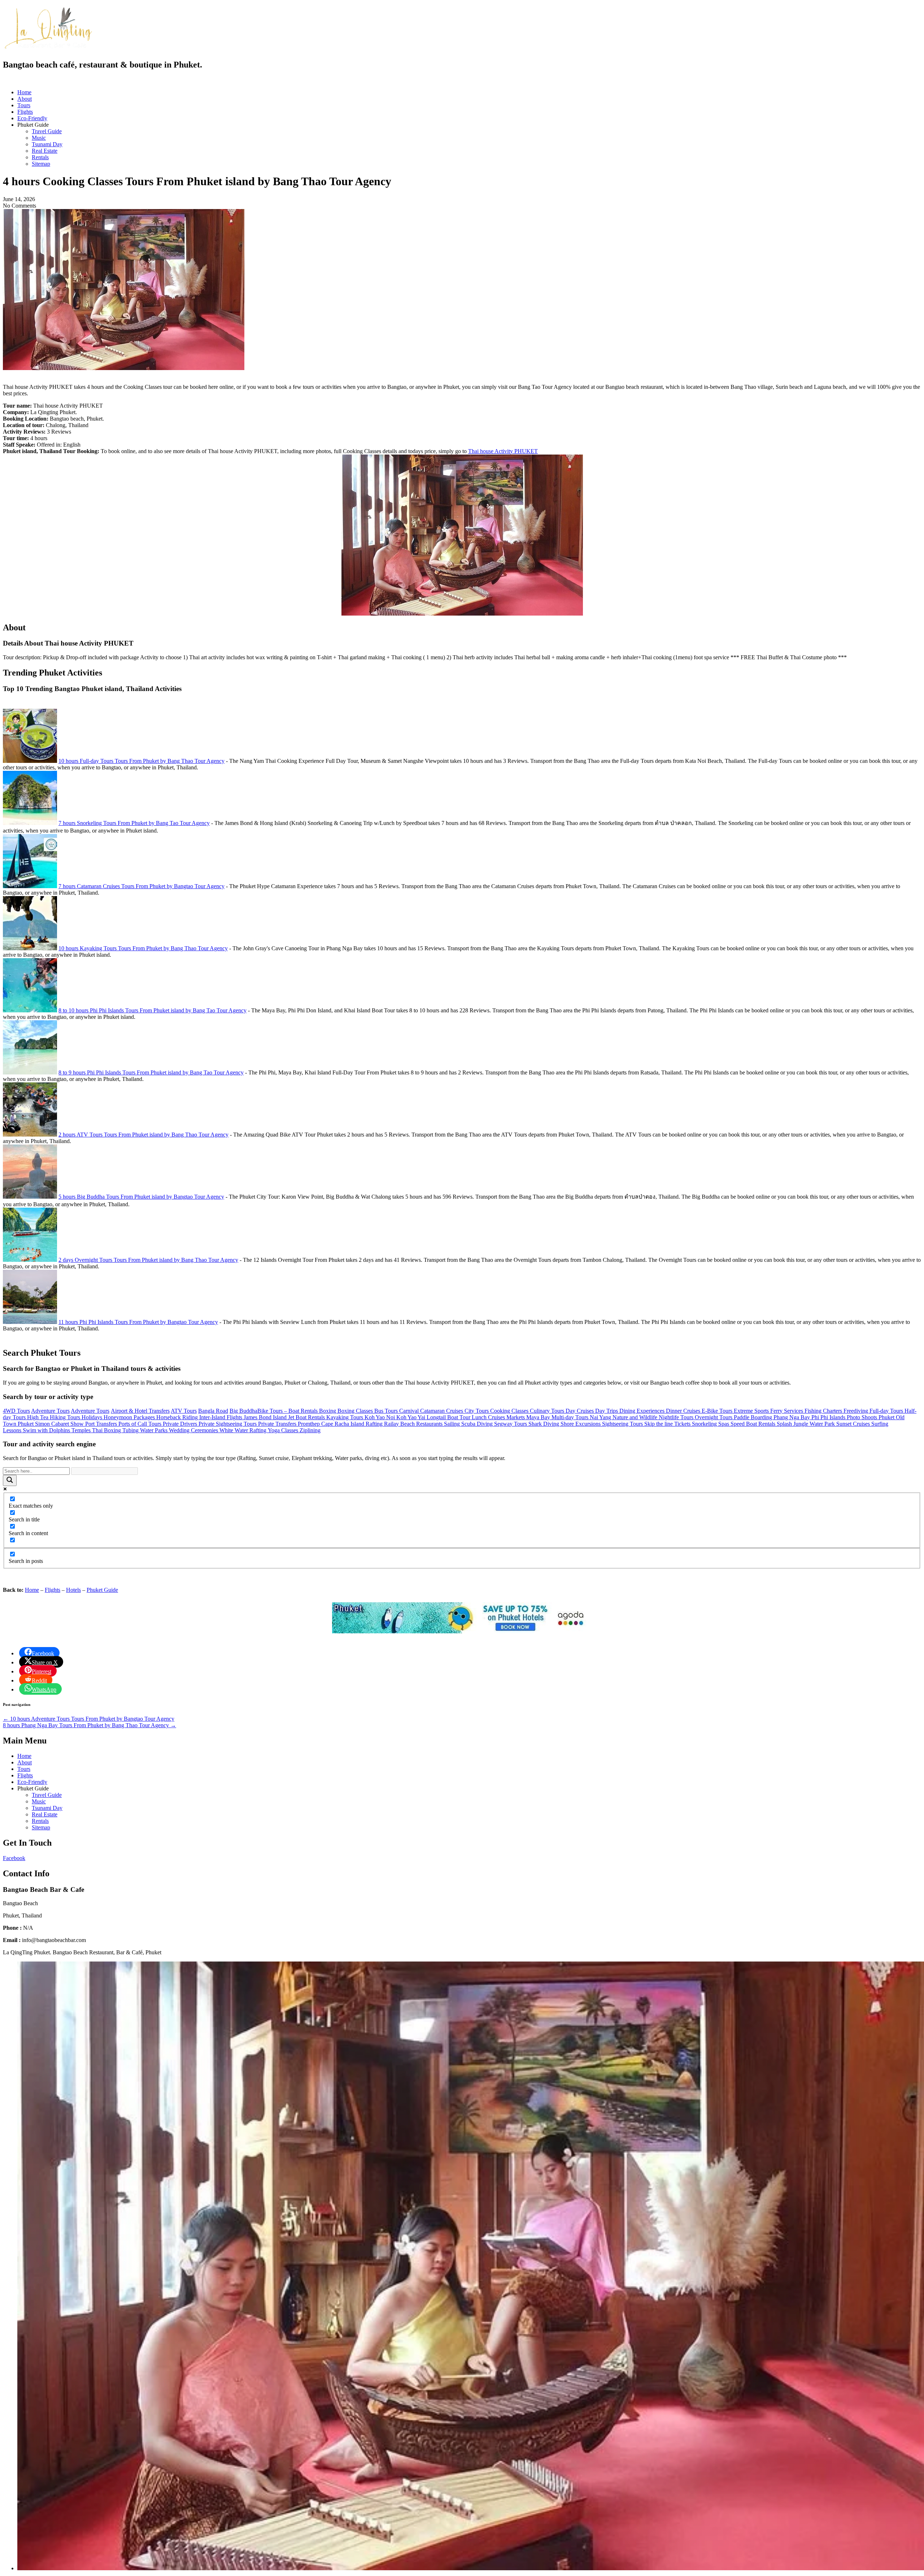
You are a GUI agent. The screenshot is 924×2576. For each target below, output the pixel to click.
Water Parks (154, 1430)
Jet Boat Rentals (307, 1417)
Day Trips (607, 1411)
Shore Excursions (581, 1424)
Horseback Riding (178, 1417)
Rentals (40, 157)
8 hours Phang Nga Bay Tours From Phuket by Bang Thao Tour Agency (90, 1725)
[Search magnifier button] (10, 1480)
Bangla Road (213, 1411)
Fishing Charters (824, 1411)
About (25, 99)
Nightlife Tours (677, 1417)
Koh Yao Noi (380, 1417)
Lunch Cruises (489, 1417)
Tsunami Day (47, 144)
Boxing (328, 1411)
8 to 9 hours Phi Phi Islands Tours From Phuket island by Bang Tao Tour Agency (151, 1072)
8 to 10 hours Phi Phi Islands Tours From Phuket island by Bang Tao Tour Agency (152, 1010)
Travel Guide (47, 131)
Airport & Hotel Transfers (140, 1411)
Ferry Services (787, 1411)
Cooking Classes (510, 1411)
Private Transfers (278, 1424)
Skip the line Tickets (668, 1424)
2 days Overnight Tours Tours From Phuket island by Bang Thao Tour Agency (148, 1260)
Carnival (410, 1411)
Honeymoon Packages (130, 1417)
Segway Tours (511, 1424)
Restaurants (430, 1424)
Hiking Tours (66, 1417)
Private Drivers (181, 1424)
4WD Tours (16, 1411)
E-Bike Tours (718, 1411)
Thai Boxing (107, 1430)
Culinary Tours (548, 1411)
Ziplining (310, 1430)
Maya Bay (539, 1417)
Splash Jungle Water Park (807, 1424)
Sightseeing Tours (623, 1424)
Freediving (857, 1411)
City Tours (477, 1411)
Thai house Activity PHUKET (503, 451)
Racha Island (350, 1424)
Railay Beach (400, 1424)
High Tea (38, 1417)
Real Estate (45, 151)
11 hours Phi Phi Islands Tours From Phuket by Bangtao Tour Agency (138, 1322)
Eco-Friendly (32, 118)
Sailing (453, 1424)
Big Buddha (243, 1411)
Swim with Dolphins (47, 1430)
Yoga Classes (284, 1430)
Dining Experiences (643, 1411)
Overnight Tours (714, 1417)
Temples (82, 1430)
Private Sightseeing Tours (228, 1424)
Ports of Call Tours (141, 1424)
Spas (724, 1424)
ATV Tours (184, 1411)
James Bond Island (266, 1417)
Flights (25, 112)
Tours (24, 105)
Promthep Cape (316, 1424)
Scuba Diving (478, 1424)
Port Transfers (102, 1424)
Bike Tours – (273, 1411)
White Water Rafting (244, 1430)
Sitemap (41, 164)
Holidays (93, 1417)
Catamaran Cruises (442, 1411)
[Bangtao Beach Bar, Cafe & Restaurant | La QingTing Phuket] (48, 48)
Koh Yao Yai (411, 1417)
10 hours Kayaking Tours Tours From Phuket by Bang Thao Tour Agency (143, 948)
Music (39, 138)
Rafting (375, 1424)
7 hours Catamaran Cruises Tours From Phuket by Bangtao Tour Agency (141, 886)
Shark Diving (544, 1424)
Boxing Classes (356, 1411)
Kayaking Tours (345, 1417)
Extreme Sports (752, 1411)
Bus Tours (387, 1411)
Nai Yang (601, 1417)
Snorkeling (705, 1424)
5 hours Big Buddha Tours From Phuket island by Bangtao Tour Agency (141, 1197)
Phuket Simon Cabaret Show (51, 1424)
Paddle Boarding (754, 1417)
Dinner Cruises (684, 1411)
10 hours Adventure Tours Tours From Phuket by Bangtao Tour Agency (89, 1719)
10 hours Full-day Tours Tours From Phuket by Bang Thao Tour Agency (141, 761)
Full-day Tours (887, 1411)
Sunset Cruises (854, 1424)
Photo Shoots (863, 1417)
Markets (516, 1417)
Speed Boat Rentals (754, 1424)
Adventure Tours (50, 1411)
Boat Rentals (304, 1411)
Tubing (131, 1430)
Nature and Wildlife (636, 1417)
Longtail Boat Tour (449, 1417)
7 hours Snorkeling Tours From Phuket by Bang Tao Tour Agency (134, 823)
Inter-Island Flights (221, 1417)
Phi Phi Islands (829, 1417)
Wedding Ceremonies (194, 1430)
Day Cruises (580, 1411)
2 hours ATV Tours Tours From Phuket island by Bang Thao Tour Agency (143, 1135)
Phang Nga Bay (792, 1417)
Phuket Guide (102, 1590)
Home (24, 92)
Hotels (73, 1590)
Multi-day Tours (571, 1417)
